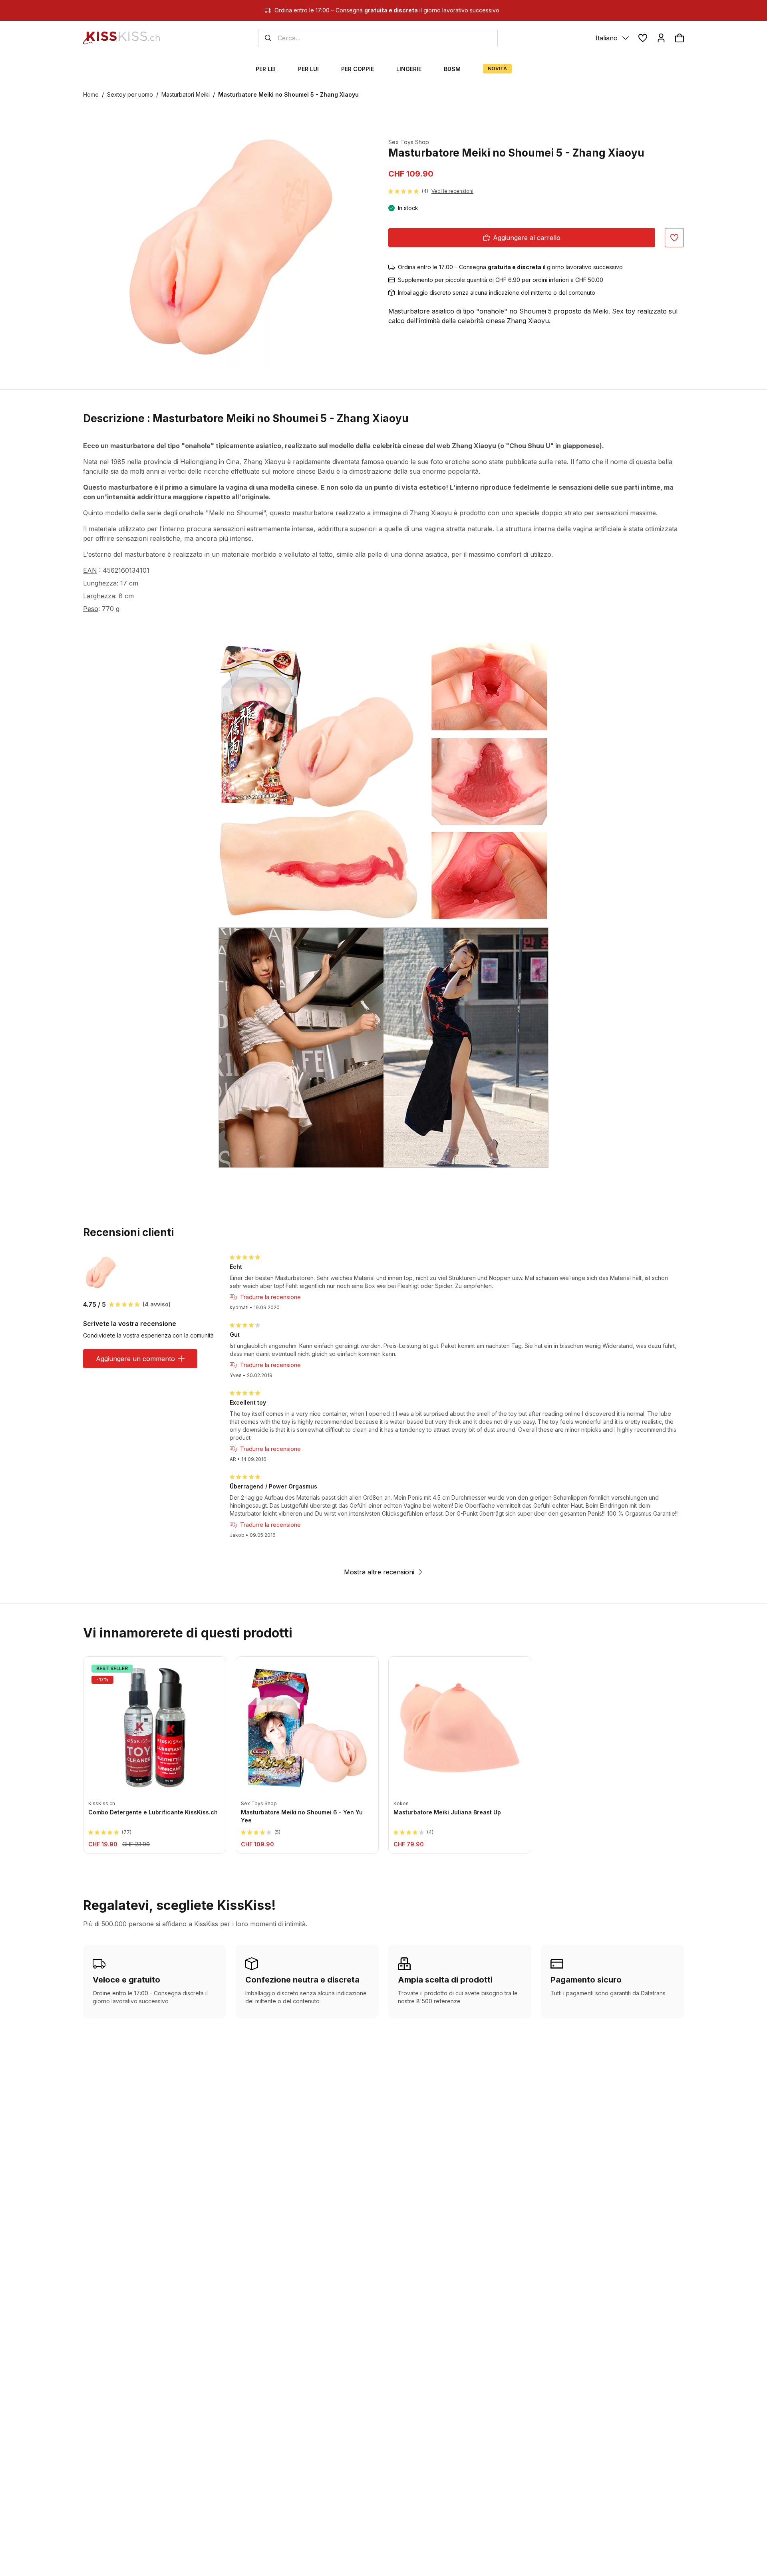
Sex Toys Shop (409, 142)
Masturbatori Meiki (186, 94)
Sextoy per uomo (130, 94)
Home (91, 94)
